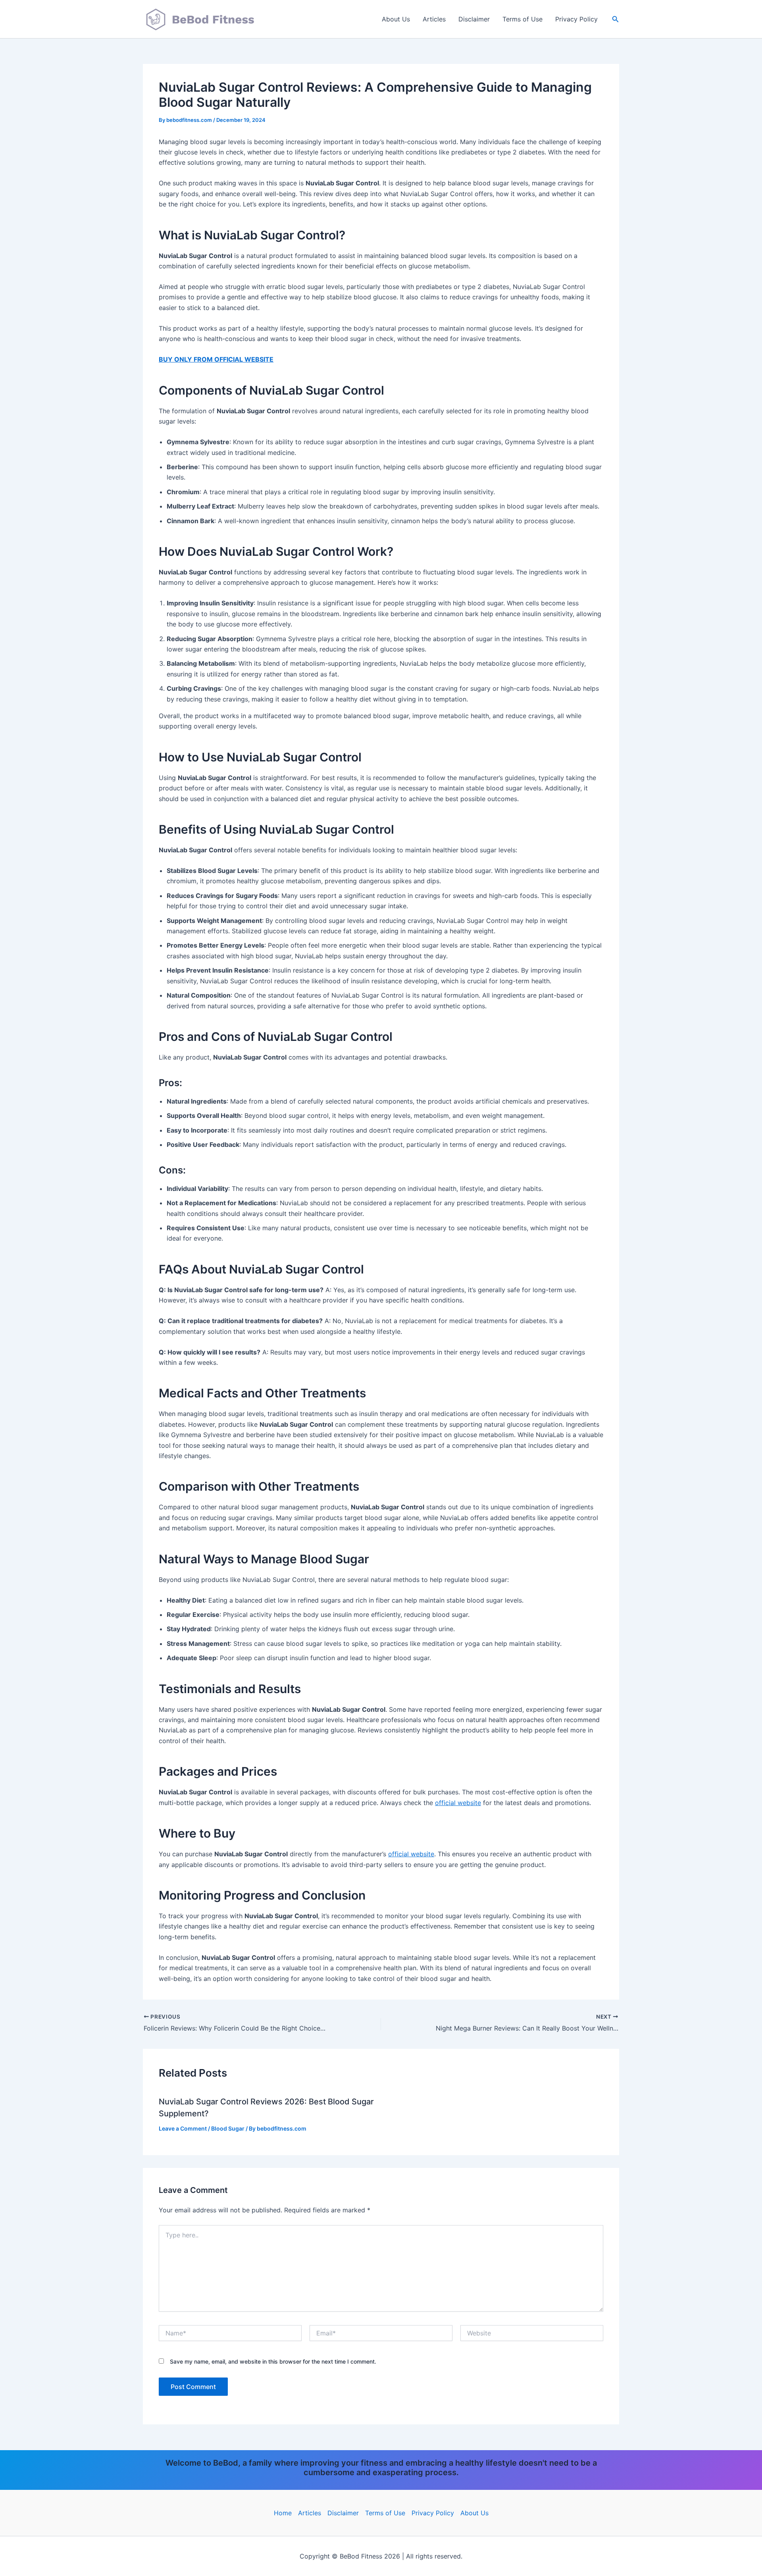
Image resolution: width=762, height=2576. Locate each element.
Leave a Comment (183, 2128)
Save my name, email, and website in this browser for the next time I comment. (273, 2361)
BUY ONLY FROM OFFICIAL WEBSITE (216, 359)
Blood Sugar (228, 2128)
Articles (434, 19)
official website (458, 1803)
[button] (616, 19)
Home (283, 2513)
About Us (396, 19)
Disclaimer (474, 19)
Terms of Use (522, 19)
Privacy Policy (576, 19)
